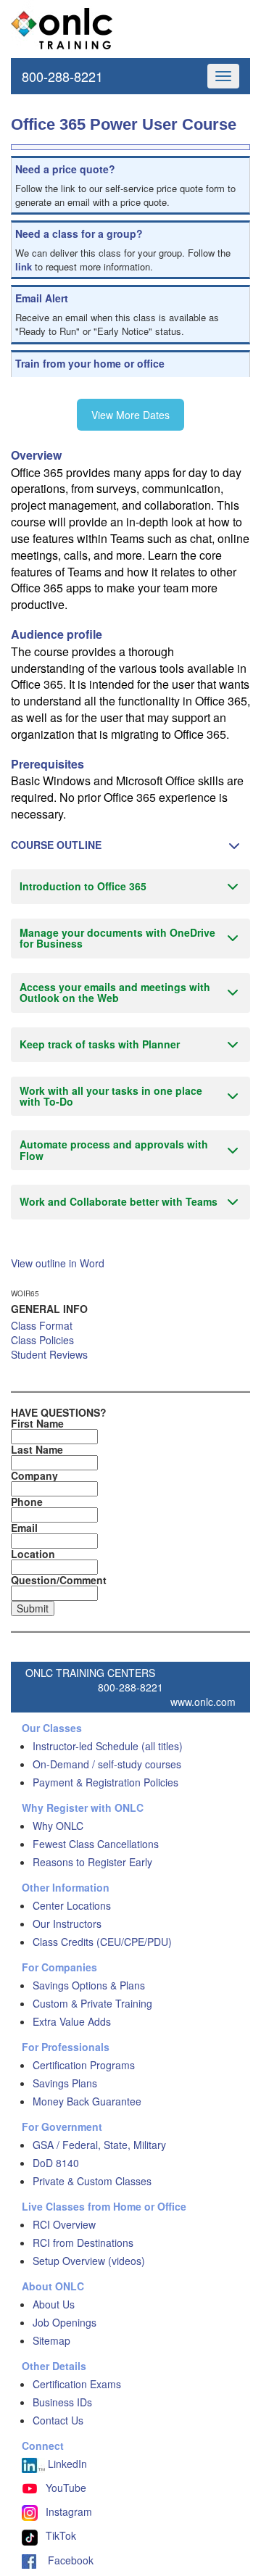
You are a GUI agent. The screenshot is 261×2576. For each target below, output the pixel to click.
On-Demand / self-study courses (107, 1764)
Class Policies (42, 1340)
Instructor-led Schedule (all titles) (108, 1746)
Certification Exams (77, 2384)
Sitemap (51, 2340)
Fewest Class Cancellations (96, 1844)
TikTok (61, 2535)
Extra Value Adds (72, 2021)
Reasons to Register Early (92, 1862)
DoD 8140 (56, 2163)
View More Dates (130, 415)
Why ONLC (58, 1826)
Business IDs (62, 2402)
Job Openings (65, 2322)
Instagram (69, 2511)
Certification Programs (84, 2065)
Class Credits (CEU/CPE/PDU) (102, 1942)
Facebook (65, 2560)
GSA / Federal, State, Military (99, 2145)
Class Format (42, 1325)
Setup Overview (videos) (89, 2261)
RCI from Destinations (83, 2242)
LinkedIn (66, 2464)
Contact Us (58, 2420)
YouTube (66, 2488)
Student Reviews (49, 1354)
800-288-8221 (62, 76)
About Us (54, 2304)
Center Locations (72, 1905)
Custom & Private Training (92, 2003)
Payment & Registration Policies (105, 1782)
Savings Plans (65, 2083)
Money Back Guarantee (87, 2101)
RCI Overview (64, 2224)
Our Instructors (67, 1923)
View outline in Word (58, 1263)
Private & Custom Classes (92, 2181)
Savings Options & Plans (89, 1985)
